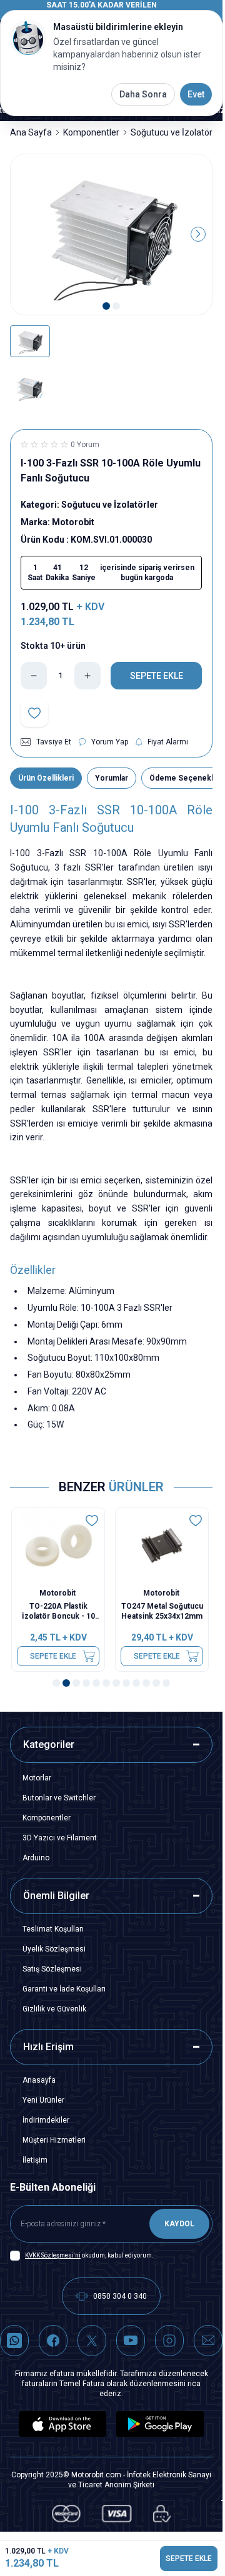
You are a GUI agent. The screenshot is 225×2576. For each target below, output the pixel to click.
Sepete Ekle (54, 1656)
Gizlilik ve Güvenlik (54, 2009)
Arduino (36, 1858)
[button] (106, 306)
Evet (196, 94)
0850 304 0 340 (120, 2296)
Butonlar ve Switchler (59, 1798)
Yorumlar (112, 778)
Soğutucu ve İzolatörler (177, 132)
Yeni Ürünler (43, 2100)
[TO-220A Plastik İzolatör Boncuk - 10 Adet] (59, 1545)
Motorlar (37, 1778)
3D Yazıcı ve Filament (60, 1838)
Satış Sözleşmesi (52, 1969)
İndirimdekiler (46, 2120)
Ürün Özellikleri (46, 778)
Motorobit (60, 1593)
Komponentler (91, 132)
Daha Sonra (143, 94)
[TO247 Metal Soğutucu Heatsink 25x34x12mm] (163, 1545)
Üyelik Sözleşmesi (54, 1949)
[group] (111, 235)
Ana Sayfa (31, 132)
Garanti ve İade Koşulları (64, 1989)
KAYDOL (179, 2224)
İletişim (35, 2160)
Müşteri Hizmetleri (54, 2140)
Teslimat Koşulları (53, 1929)
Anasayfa (39, 2080)
